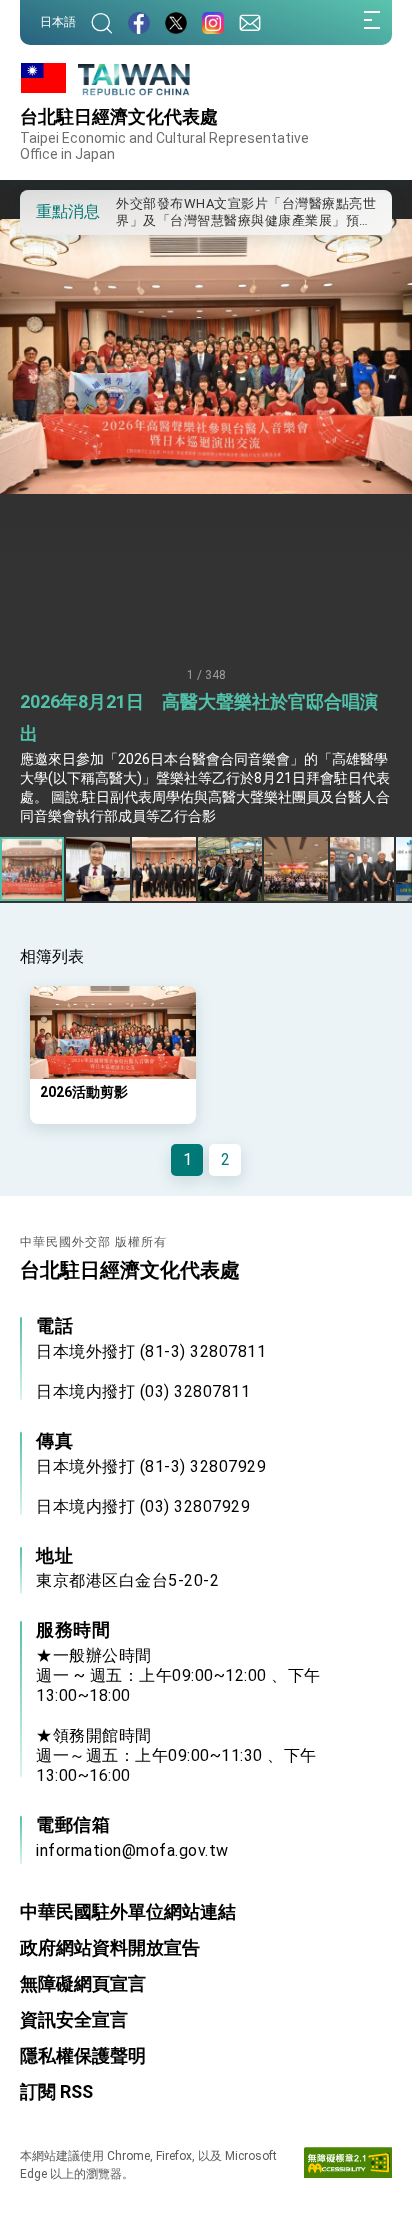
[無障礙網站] (348, 2167)
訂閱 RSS (56, 2091)
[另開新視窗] (139, 22)
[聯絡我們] (250, 22)
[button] (50, 211)
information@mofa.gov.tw (132, 1850)
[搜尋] (102, 22)
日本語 (58, 22)
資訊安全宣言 (74, 2019)
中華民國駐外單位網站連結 (128, 1911)
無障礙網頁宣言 (83, 1983)
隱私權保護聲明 (83, 2055)
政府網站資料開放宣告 (110, 1947)
